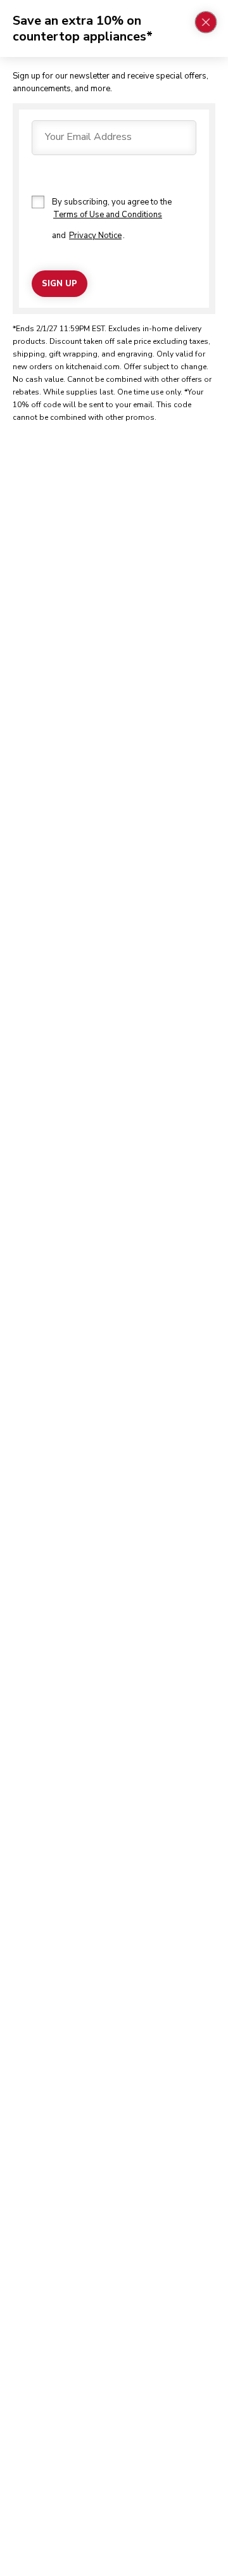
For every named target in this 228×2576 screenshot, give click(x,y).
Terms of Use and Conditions (108, 215)
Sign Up (60, 284)
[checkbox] (38, 202)
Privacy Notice (95, 236)
